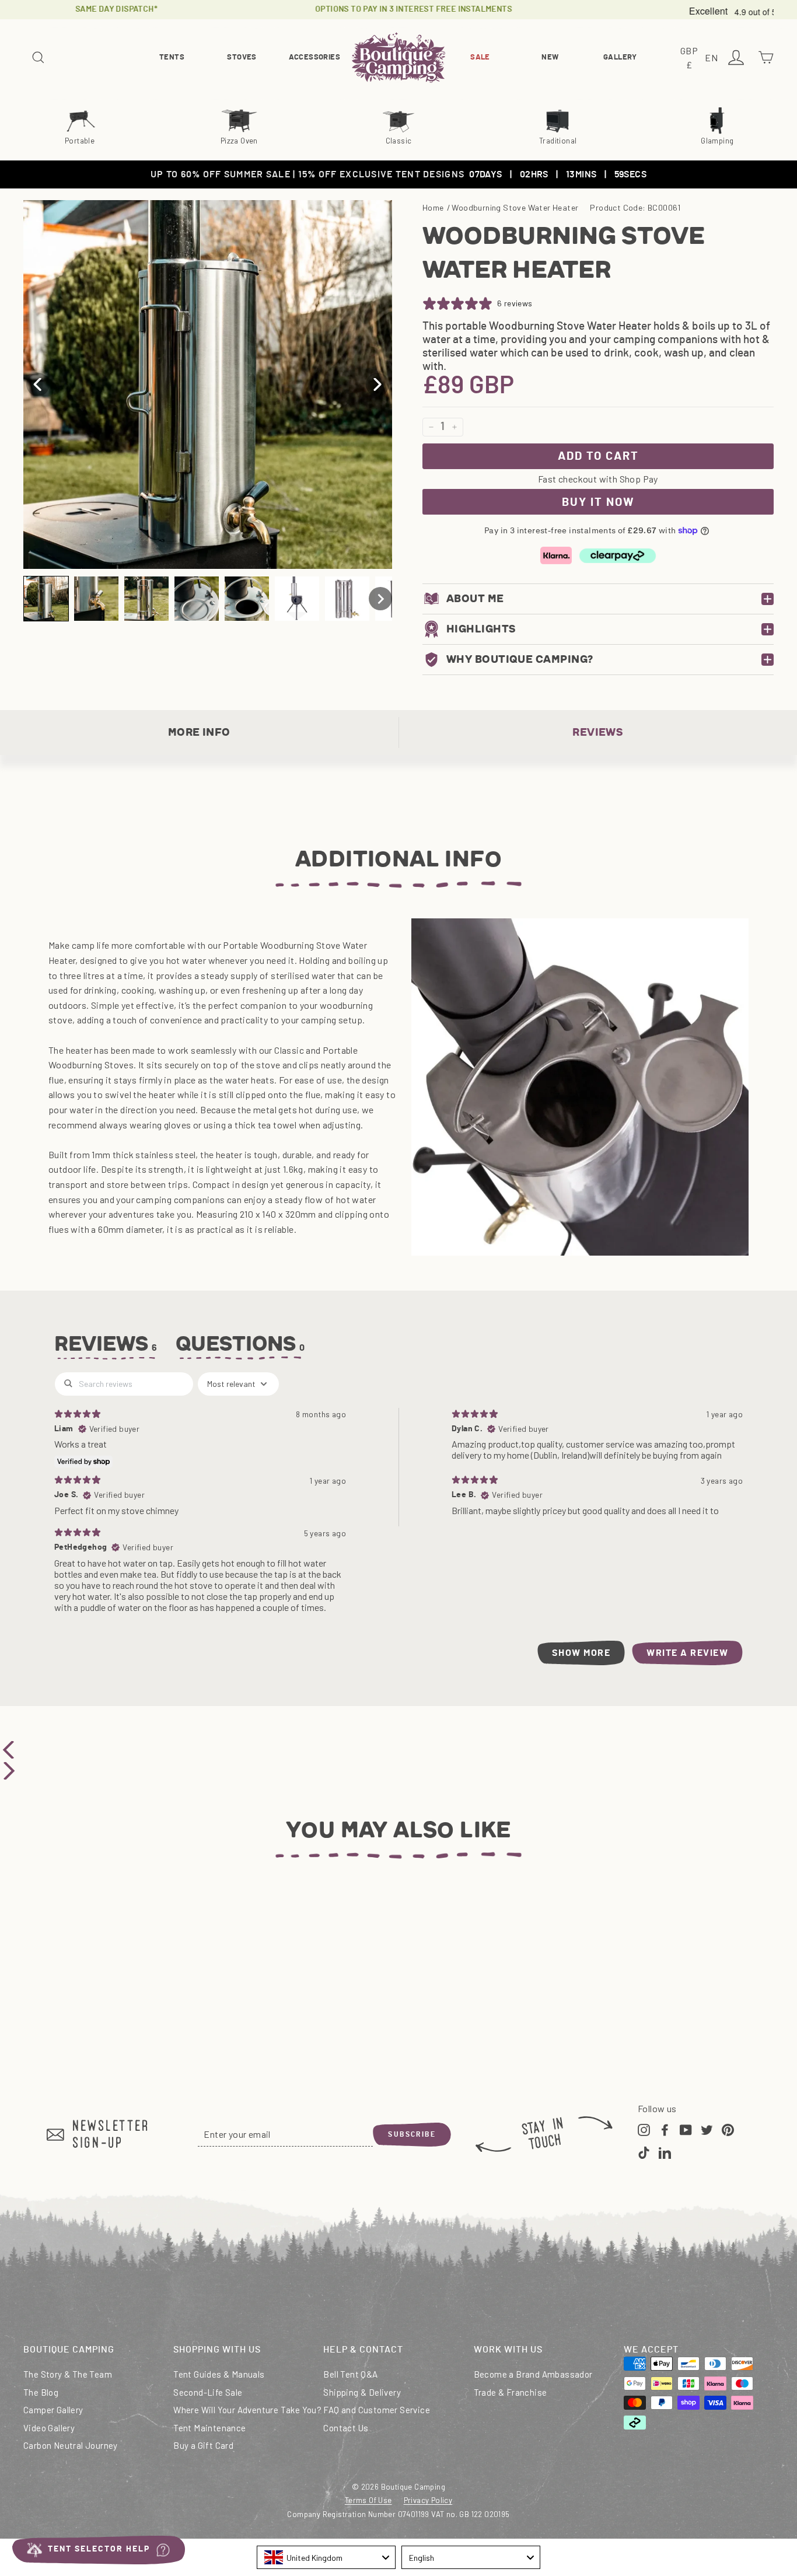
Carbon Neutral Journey (71, 2445)
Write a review (687, 1653)
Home (433, 207)
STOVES (242, 57)
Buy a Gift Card (203, 2445)
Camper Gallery (53, 2410)
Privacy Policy (428, 2500)
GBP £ (691, 59)
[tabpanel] (398, 1518)
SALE (480, 57)
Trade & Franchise (511, 2392)
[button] (46, 599)
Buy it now (598, 502)
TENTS (172, 57)
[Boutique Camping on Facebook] (665, 2128)
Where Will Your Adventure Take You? (247, 2410)
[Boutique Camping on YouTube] (686, 2128)
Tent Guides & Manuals (219, 2374)
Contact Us (346, 2428)
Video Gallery (49, 2428)
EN (713, 59)
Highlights (481, 629)
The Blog (41, 2392)
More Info (199, 732)
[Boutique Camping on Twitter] (707, 2128)
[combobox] (326, 2557)
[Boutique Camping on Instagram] (644, 2128)
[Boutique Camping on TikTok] (644, 2152)
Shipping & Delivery (362, 2392)
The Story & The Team (68, 2374)
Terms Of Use (368, 2500)
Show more (581, 1653)
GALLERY (620, 57)
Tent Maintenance (209, 2428)
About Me (475, 599)
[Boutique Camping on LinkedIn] (665, 2152)
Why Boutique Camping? (520, 659)
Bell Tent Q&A (350, 2374)
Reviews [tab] (106, 1344)
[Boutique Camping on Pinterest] (728, 2128)
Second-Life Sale (208, 2392)
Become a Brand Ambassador (533, 2374)
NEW (550, 57)
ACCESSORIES (314, 57)
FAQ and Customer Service (377, 2410)
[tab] (241, 1347)
